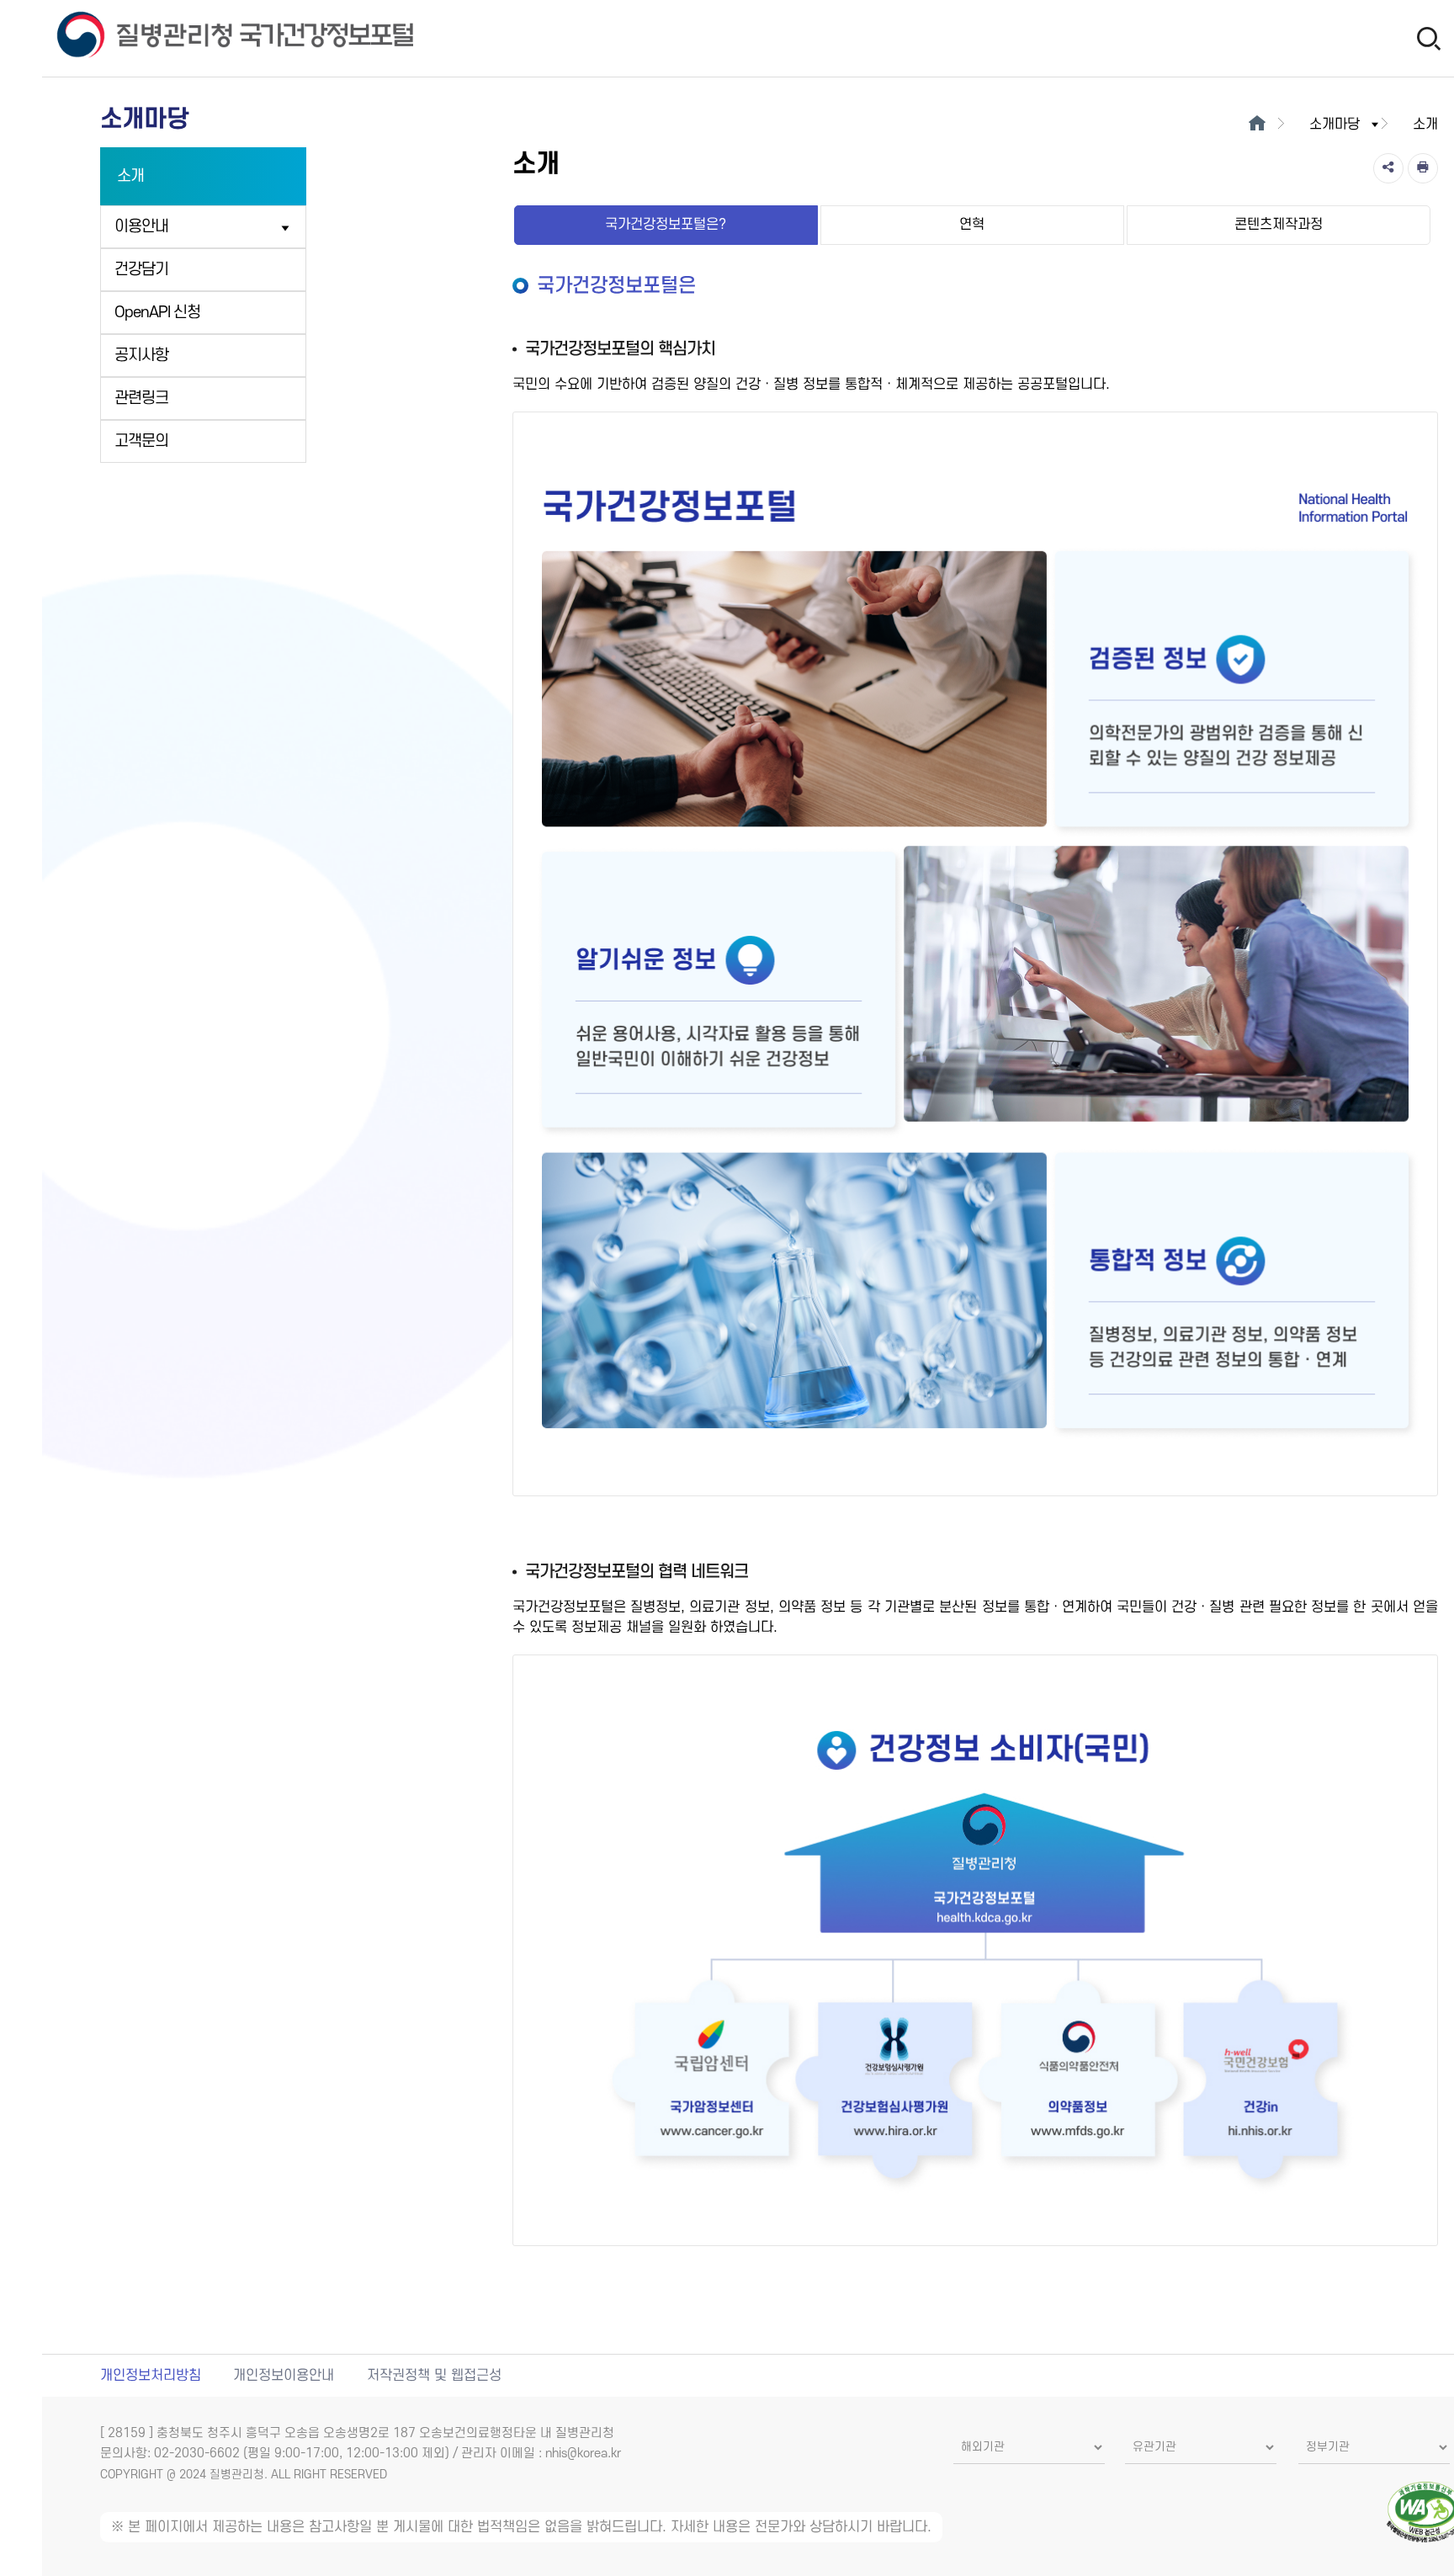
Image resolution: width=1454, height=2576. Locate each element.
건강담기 (141, 270)
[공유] (1388, 168)
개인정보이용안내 (284, 2376)
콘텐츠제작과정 (1279, 225)
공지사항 (141, 356)
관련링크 (141, 398)
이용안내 (141, 227)
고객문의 (141, 441)
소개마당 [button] (1335, 125)
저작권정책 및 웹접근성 (434, 2376)
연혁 (972, 225)
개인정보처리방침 (151, 2376)
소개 (130, 176)
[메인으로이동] (1258, 125)
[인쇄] (1423, 168)
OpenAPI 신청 (157, 313)
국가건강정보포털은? (666, 225)
